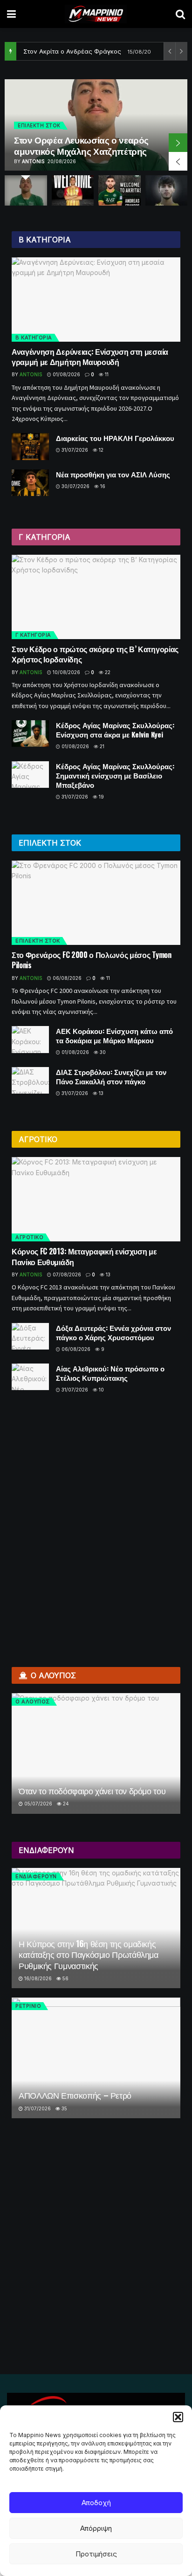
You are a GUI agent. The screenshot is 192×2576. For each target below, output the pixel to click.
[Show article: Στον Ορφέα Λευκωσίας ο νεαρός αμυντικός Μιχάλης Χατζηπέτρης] (26, 190)
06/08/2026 (66, 978)
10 (101, 1390)
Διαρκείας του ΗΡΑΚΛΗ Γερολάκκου (115, 438)
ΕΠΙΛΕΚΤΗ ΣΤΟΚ (39, 125)
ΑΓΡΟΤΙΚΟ (29, 1237)
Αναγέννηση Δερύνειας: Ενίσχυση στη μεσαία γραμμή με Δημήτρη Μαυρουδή (90, 357)
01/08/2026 (66, 374)
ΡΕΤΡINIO (28, 2006)
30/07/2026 (75, 486)
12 (100, 450)
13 (100, 1093)
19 (101, 797)
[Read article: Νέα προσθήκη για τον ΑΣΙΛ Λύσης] (30, 483)
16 (102, 486)
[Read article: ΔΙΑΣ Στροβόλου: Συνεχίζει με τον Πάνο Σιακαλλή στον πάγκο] (30, 1080)
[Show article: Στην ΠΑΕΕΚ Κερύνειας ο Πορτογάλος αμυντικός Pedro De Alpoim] (167, 190)
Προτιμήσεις (96, 2554)
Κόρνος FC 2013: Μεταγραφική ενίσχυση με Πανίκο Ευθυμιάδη (84, 1256)
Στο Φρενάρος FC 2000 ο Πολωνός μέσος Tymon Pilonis (92, 960)
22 (107, 672)
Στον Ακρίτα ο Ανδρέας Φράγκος (72, 51)
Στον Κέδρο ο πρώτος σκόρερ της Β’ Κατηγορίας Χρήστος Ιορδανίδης (95, 654)
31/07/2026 (74, 450)
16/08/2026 (37, 1978)
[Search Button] (180, 14)
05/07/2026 (38, 1804)
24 (65, 1804)
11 (106, 374)
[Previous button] (178, 161)
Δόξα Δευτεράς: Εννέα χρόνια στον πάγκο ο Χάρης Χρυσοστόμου (113, 1332)
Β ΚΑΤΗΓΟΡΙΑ (34, 337)
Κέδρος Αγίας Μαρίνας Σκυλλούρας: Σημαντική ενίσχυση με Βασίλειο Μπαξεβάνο (115, 775)
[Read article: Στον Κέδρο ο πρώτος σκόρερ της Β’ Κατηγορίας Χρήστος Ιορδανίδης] (96, 597)
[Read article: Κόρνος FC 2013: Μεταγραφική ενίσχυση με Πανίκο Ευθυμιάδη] (96, 1199)
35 (64, 2108)
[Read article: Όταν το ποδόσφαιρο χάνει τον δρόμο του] (96, 1753)
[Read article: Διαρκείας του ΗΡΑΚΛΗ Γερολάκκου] (30, 446)
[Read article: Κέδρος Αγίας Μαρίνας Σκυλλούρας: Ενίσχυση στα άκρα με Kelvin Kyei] (30, 734)
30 (102, 1052)
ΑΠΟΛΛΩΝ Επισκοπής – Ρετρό (75, 2095)
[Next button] (178, 143)
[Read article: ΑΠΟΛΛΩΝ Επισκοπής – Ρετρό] (96, 2058)
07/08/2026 (66, 1274)
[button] (178, 2417)
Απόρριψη (96, 2528)
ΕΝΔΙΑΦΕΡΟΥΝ (36, 1876)
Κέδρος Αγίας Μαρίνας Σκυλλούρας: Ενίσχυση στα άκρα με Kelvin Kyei (115, 730)
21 (101, 746)
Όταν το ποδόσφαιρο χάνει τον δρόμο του (92, 1791)
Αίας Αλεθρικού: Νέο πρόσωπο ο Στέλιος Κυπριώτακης (110, 1373)
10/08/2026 (66, 672)
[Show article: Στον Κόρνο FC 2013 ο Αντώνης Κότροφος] (73, 190)
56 (65, 1978)
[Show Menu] (11, 14)
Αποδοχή (96, 2503)
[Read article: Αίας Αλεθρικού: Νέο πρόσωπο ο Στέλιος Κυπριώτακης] (30, 1377)
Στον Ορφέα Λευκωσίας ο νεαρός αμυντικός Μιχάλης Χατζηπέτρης (81, 145)
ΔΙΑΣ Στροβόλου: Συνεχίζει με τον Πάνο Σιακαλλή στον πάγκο (111, 1076)
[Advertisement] (96, 1526)
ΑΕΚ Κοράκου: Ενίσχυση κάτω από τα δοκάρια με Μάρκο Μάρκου (114, 1035)
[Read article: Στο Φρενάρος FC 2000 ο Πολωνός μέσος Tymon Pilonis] (96, 903)
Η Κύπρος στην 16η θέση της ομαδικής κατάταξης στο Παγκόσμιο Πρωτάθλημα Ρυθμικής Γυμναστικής (89, 1954)
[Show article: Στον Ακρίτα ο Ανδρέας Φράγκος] (120, 190)
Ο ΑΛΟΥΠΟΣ (33, 1701)
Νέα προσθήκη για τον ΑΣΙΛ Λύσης (113, 474)
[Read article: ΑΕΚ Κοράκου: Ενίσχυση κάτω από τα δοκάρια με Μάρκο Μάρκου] (30, 1039)
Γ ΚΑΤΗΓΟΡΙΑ (33, 635)
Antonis (33, 161)
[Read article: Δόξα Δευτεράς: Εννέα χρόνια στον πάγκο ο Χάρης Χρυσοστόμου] (30, 1336)
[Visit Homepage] (96, 14)
